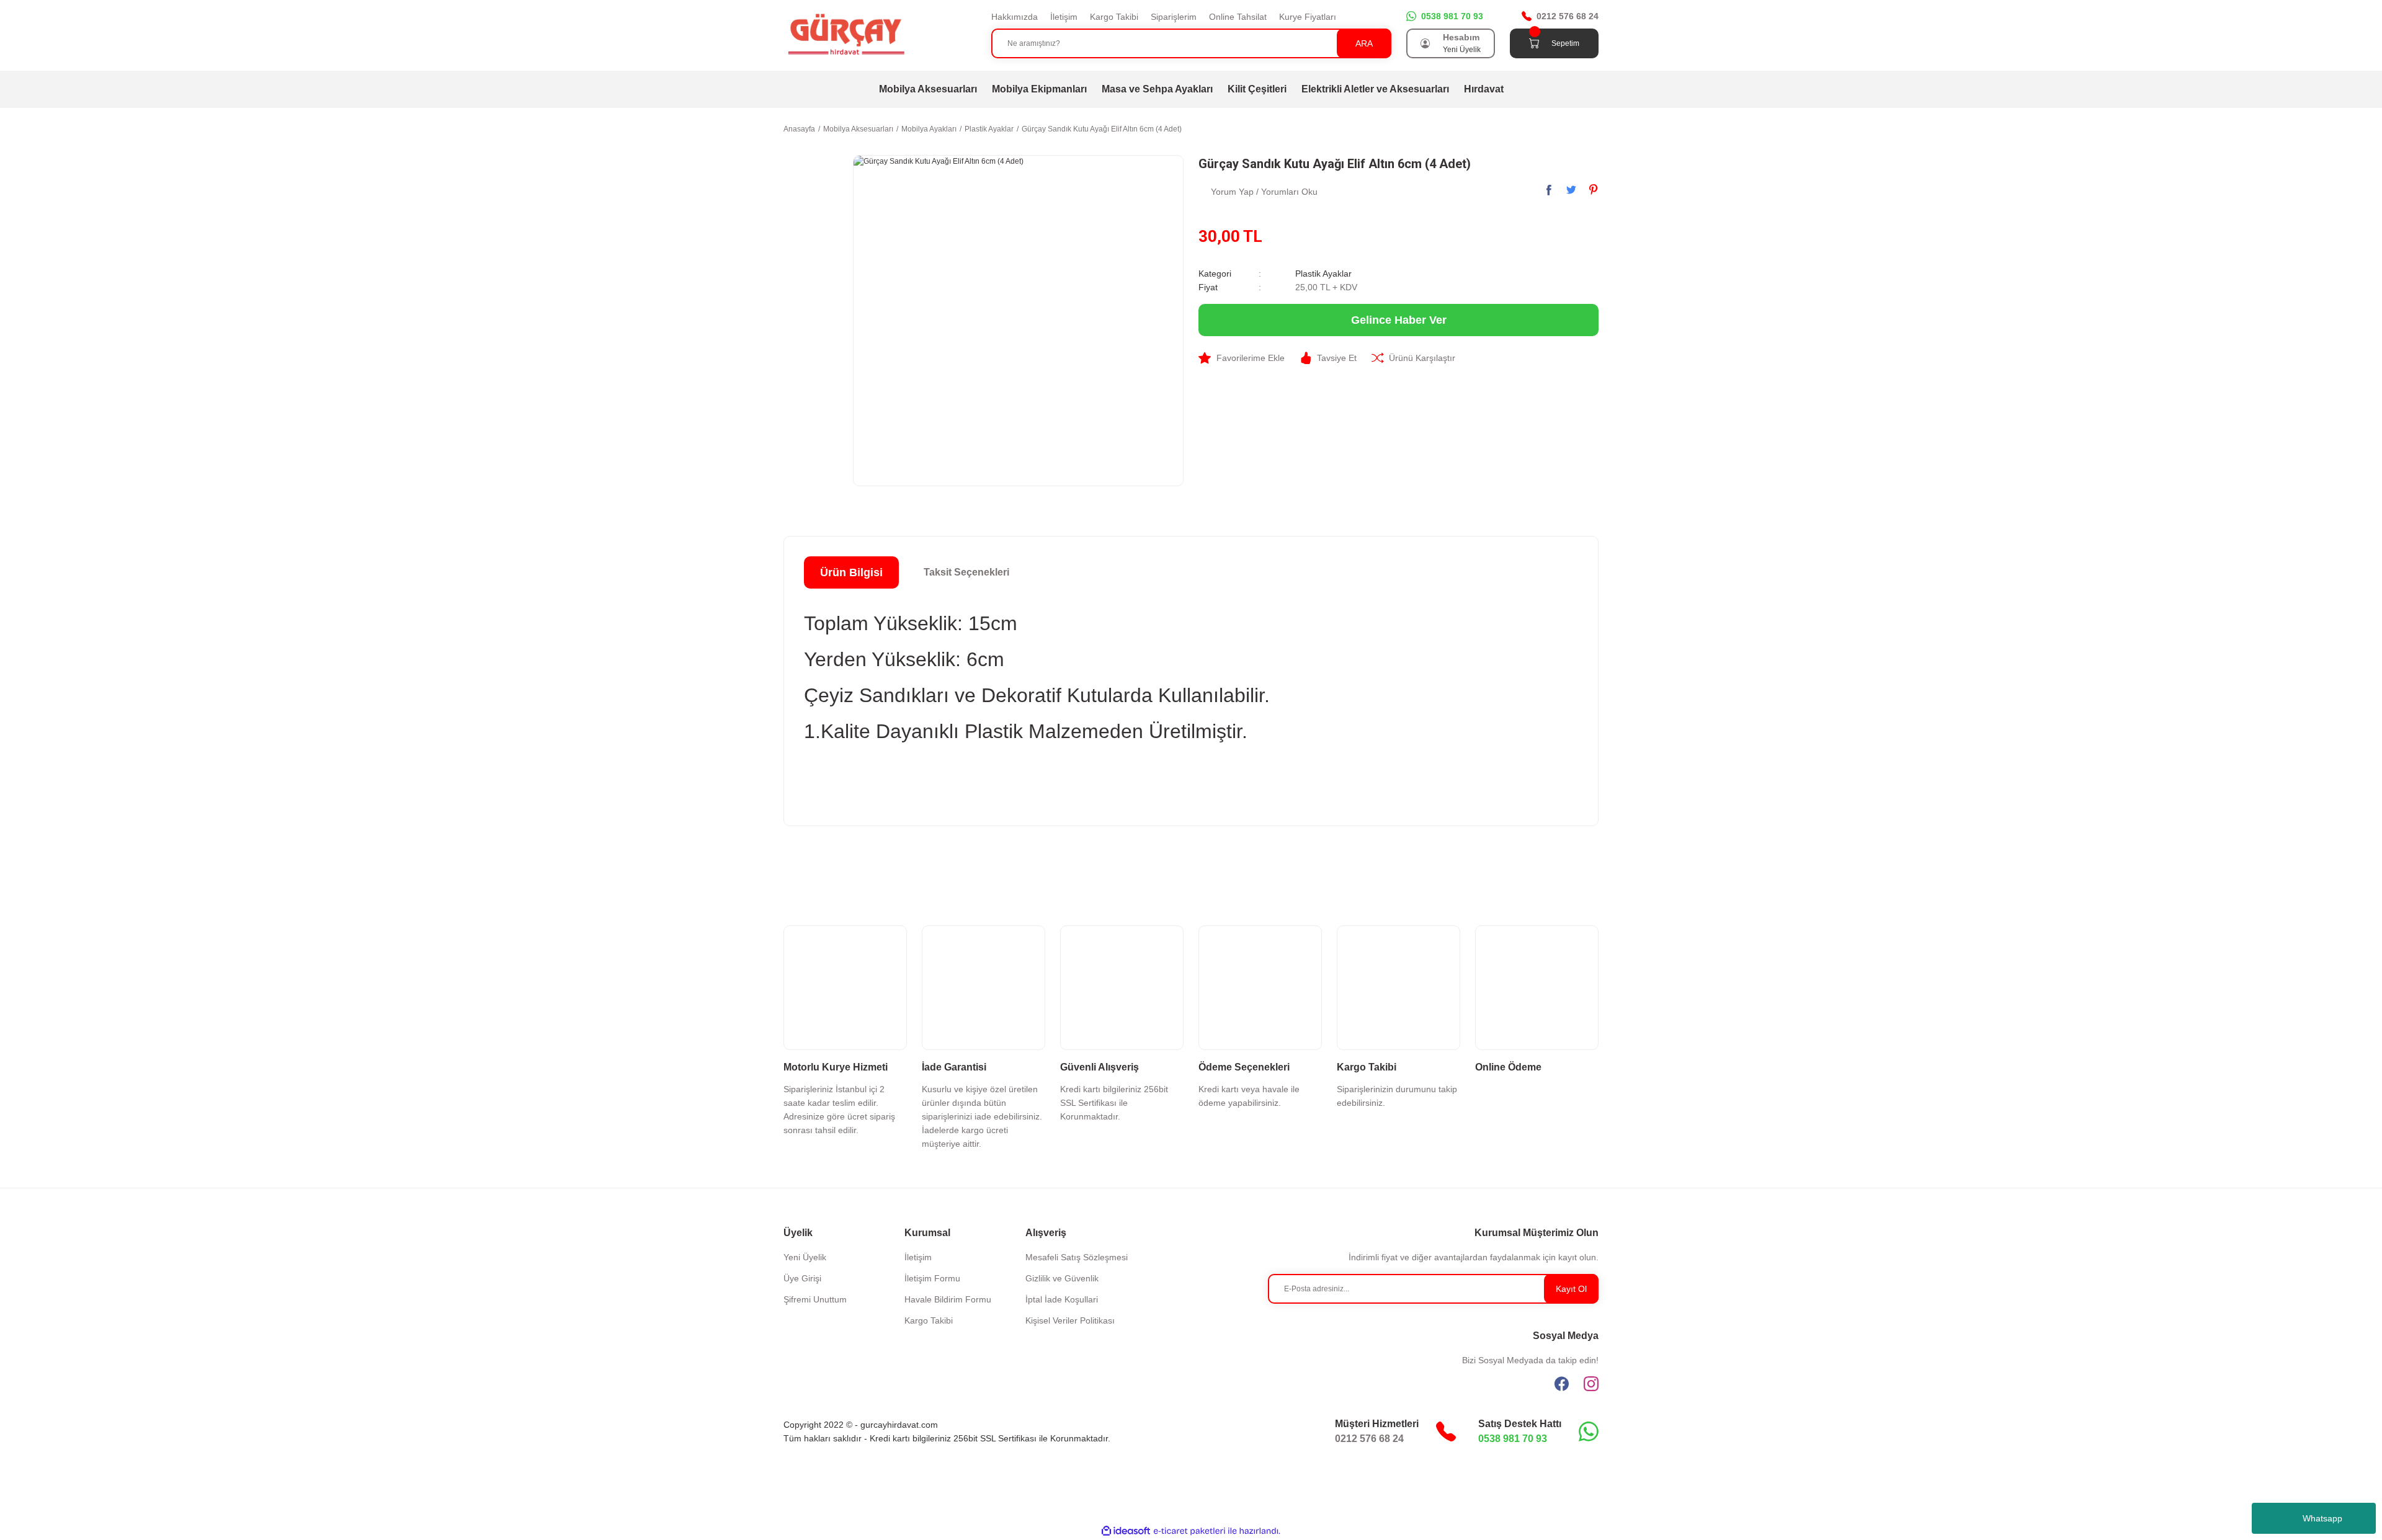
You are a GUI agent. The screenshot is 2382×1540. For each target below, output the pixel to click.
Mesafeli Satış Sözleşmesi (1077, 1257)
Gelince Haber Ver (1399, 320)
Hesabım (1461, 37)
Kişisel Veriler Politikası (1070, 1320)
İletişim (1064, 17)
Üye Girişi (802, 1278)
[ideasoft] (1126, 1531)
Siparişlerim (1174, 17)
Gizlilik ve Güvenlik (1062, 1278)
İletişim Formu (932, 1278)
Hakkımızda (1015, 17)
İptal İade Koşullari (1062, 1299)
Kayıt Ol (1571, 1289)
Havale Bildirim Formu (948, 1299)
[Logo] (845, 35)
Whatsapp (2322, 1518)
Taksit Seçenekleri (966, 572)
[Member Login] (1425, 43)
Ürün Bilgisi (851, 572)
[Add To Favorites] (1242, 358)
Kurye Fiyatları (1308, 17)
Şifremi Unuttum (815, 1299)
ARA (1364, 43)
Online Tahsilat (1238, 17)
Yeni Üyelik (1462, 50)
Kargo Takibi (1114, 17)
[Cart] (1534, 43)
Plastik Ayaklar (1323, 274)
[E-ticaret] (1189, 1531)
